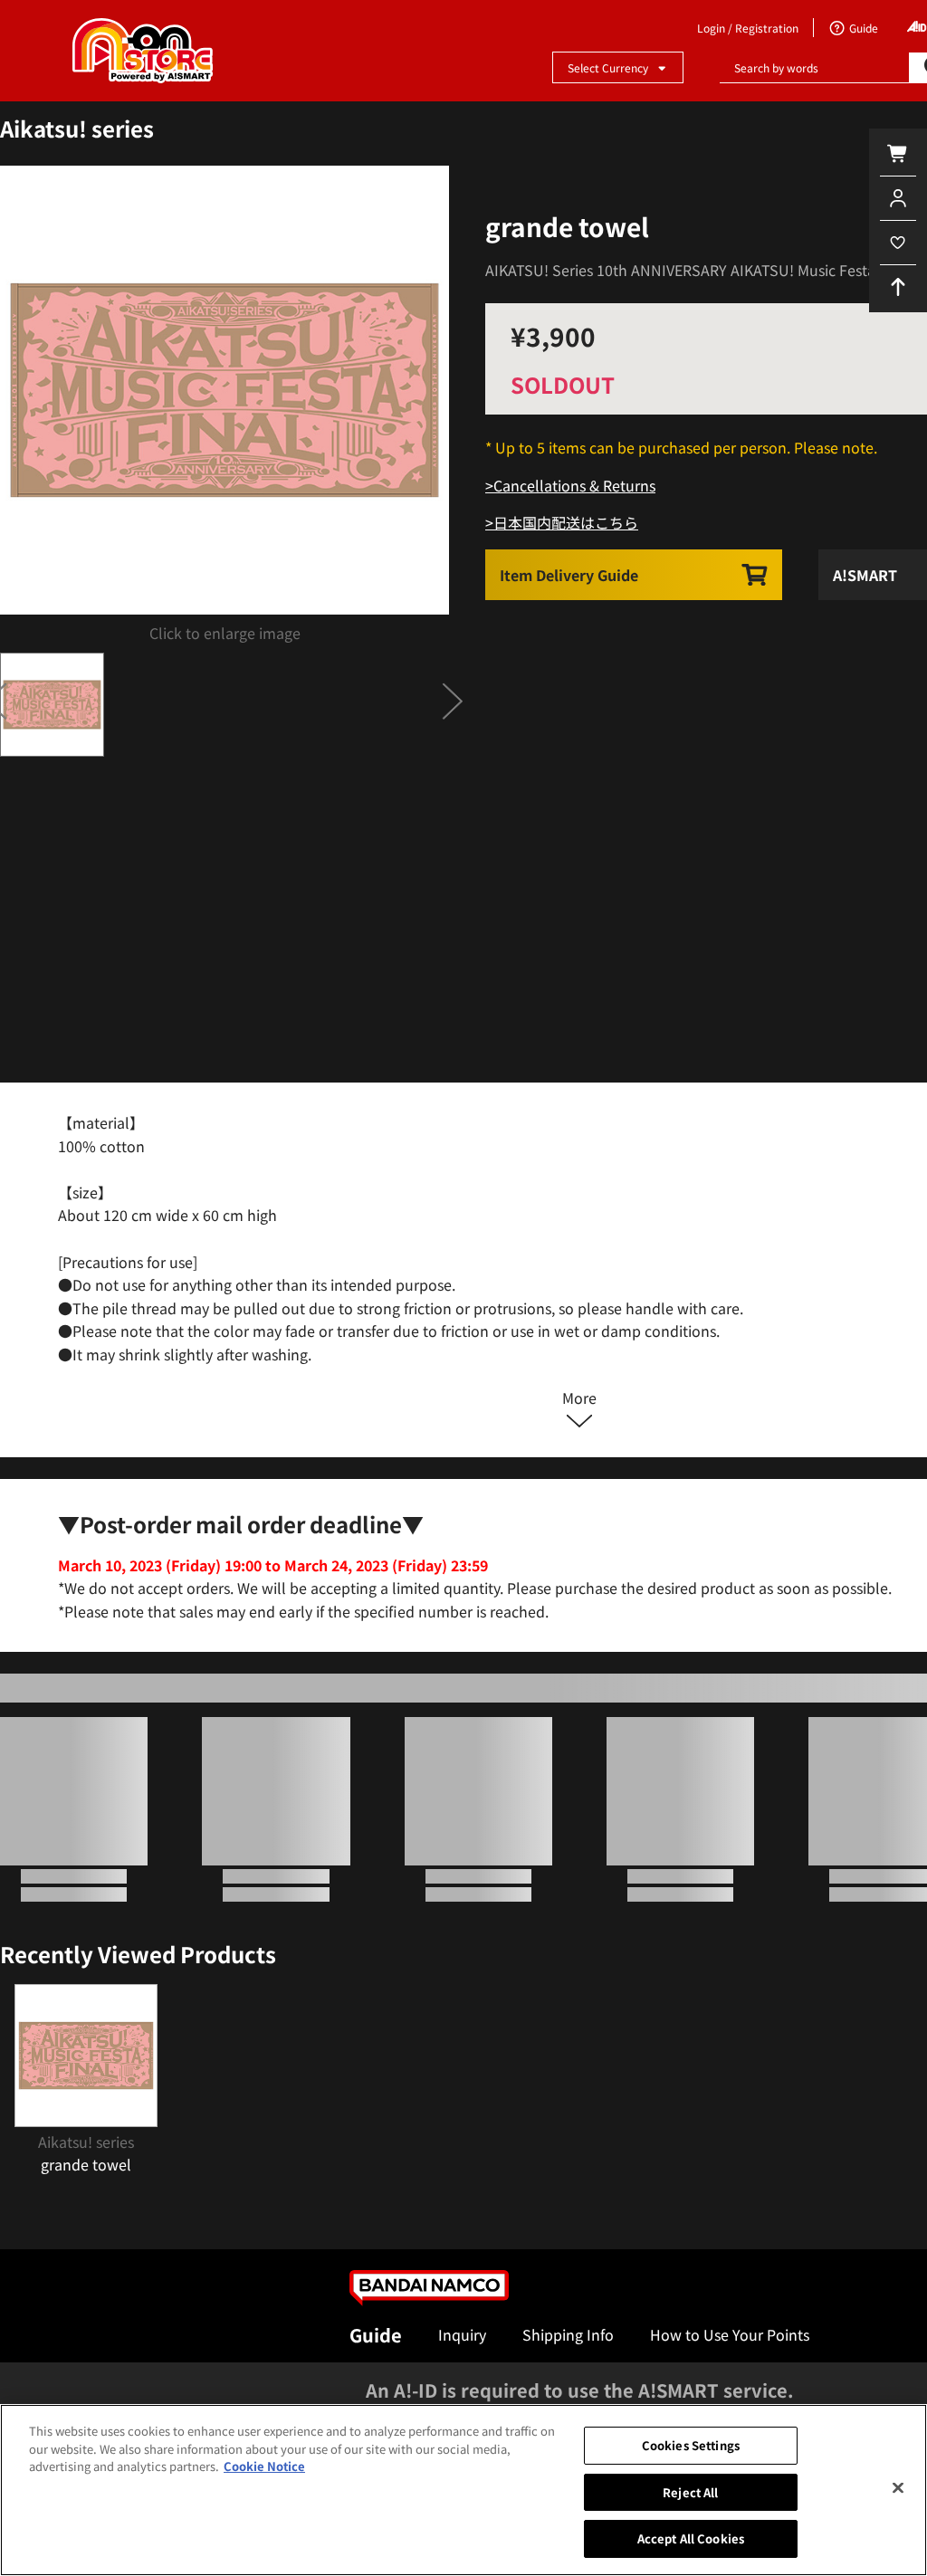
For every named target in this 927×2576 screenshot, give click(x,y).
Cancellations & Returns (574, 485)
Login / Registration (748, 28)
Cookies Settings (691, 2445)
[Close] (898, 2488)
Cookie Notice (264, 2466)
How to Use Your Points (730, 2334)
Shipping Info (568, 2334)
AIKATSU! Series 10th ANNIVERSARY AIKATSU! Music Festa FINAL (702, 270)
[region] (463, 2490)
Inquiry (462, 2334)
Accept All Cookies (691, 2538)
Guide (376, 2335)
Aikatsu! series (77, 128)
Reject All (690, 2492)
